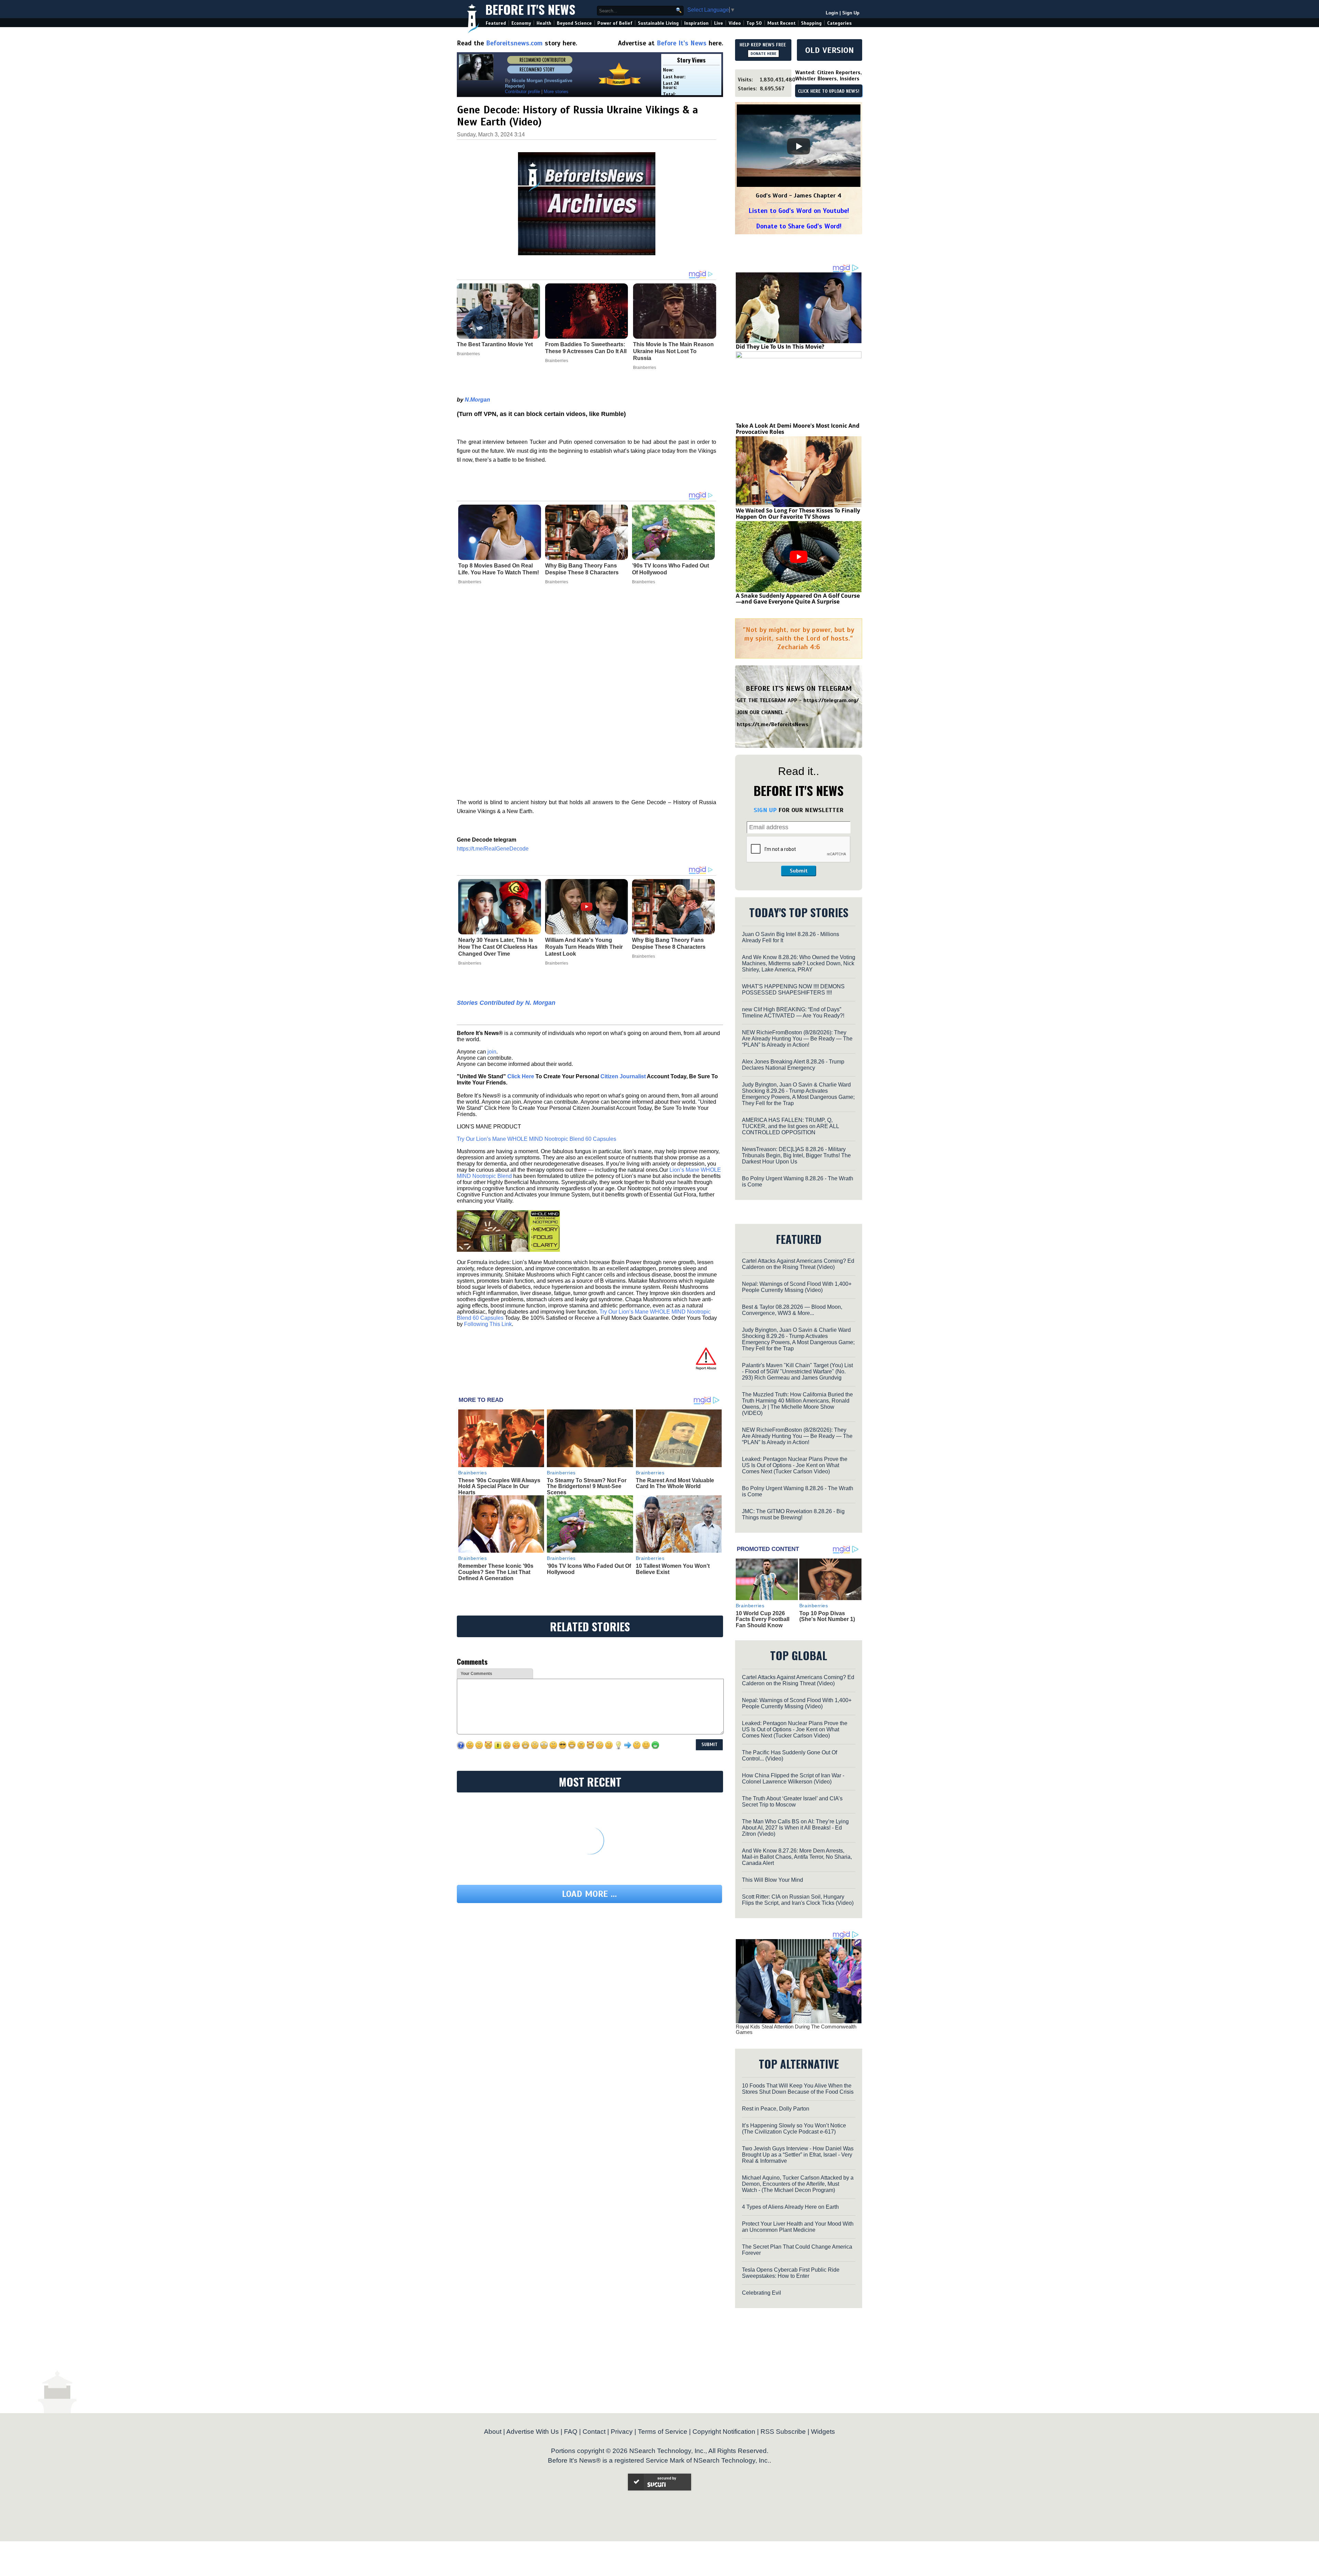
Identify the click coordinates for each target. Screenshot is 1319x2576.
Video (735, 23)
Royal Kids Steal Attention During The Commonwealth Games (796, 2029)
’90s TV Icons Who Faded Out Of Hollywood (670, 569)
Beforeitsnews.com (514, 43)
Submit (799, 871)
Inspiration (696, 23)
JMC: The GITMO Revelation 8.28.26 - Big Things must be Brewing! (793, 1514)
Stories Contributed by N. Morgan (506, 1003)
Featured (496, 23)
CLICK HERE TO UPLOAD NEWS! (829, 91)
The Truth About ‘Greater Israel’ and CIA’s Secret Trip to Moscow (792, 1802)
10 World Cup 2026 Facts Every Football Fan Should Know (763, 1619)
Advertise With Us (533, 2432)
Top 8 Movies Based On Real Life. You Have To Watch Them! (499, 569)
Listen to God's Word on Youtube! (799, 211)
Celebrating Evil (762, 2293)
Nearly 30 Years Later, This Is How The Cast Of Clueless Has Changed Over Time (498, 947)
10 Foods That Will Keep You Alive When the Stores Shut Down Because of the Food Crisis (798, 2089)
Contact (594, 2432)
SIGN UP (765, 810)
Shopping (811, 23)
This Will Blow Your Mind (773, 1880)
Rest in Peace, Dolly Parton (776, 2109)
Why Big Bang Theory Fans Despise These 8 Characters (582, 569)
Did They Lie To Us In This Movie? (780, 347)
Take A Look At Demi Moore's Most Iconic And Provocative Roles (798, 429)
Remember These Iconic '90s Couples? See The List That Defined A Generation (496, 1572)
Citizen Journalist (623, 1076)
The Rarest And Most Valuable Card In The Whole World (675, 1483)
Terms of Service (663, 2432)
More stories (556, 92)
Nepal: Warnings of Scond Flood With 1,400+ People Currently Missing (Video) (797, 1287)
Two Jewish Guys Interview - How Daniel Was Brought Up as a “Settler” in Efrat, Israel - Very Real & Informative (798, 2155)
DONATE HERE (763, 54)
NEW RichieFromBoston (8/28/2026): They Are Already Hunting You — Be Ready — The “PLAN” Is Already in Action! (797, 1039)
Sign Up (851, 13)
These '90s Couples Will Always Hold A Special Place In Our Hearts (499, 1486)
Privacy (622, 2432)
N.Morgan (477, 400)
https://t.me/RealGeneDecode (493, 849)
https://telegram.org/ (831, 700)
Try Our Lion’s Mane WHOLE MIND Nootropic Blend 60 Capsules (537, 1139)
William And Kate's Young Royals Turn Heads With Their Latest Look (584, 947)
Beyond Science (574, 23)
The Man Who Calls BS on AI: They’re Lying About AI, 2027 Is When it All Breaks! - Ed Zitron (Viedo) (795, 1828)
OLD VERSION (830, 50)
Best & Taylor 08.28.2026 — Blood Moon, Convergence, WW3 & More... (792, 1310)
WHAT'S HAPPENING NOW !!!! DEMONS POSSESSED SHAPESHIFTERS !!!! (793, 989)
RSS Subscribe (783, 2432)
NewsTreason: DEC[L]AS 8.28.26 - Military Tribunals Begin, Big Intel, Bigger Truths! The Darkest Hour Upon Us (796, 1155)
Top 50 (754, 23)
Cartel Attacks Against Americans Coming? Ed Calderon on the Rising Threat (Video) (798, 1264)
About (493, 2432)
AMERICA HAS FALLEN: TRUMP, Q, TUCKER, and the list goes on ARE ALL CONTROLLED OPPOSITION (790, 1126)
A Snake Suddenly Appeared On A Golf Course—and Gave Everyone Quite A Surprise (798, 599)
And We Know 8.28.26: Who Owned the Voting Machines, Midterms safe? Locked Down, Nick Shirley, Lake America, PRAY (799, 963)
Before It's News (530, 9)
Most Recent (781, 23)
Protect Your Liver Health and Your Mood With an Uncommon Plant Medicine (798, 2227)
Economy (521, 23)
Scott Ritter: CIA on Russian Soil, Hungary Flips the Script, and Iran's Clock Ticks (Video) (798, 1900)
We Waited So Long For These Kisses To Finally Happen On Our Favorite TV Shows (798, 514)
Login (832, 13)
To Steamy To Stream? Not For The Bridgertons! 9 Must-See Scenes (587, 1486)
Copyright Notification (724, 2432)
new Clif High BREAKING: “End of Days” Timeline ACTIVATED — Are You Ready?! (793, 1013)
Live (719, 23)
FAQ (571, 2432)
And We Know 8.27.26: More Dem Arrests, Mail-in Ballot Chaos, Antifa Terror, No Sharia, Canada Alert (797, 1857)
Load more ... (589, 1894)
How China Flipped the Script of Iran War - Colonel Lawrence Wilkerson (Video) (793, 1779)
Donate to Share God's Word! (799, 226)
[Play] (799, 146)
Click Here (521, 1076)
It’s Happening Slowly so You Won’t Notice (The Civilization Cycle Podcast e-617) (794, 2129)
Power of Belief (615, 23)
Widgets (823, 2432)
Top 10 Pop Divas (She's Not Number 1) (827, 1616)
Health (544, 23)
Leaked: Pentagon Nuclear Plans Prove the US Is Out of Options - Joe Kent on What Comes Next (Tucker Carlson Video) (795, 1465)
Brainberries (470, 582)
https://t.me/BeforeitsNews (773, 724)
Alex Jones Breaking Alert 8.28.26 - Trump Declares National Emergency (793, 1065)
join (492, 1052)
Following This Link (488, 1324)
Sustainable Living (658, 23)
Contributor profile (522, 92)
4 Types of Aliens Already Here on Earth (790, 2207)
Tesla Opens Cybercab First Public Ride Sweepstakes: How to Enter (791, 2273)
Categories (839, 23)
